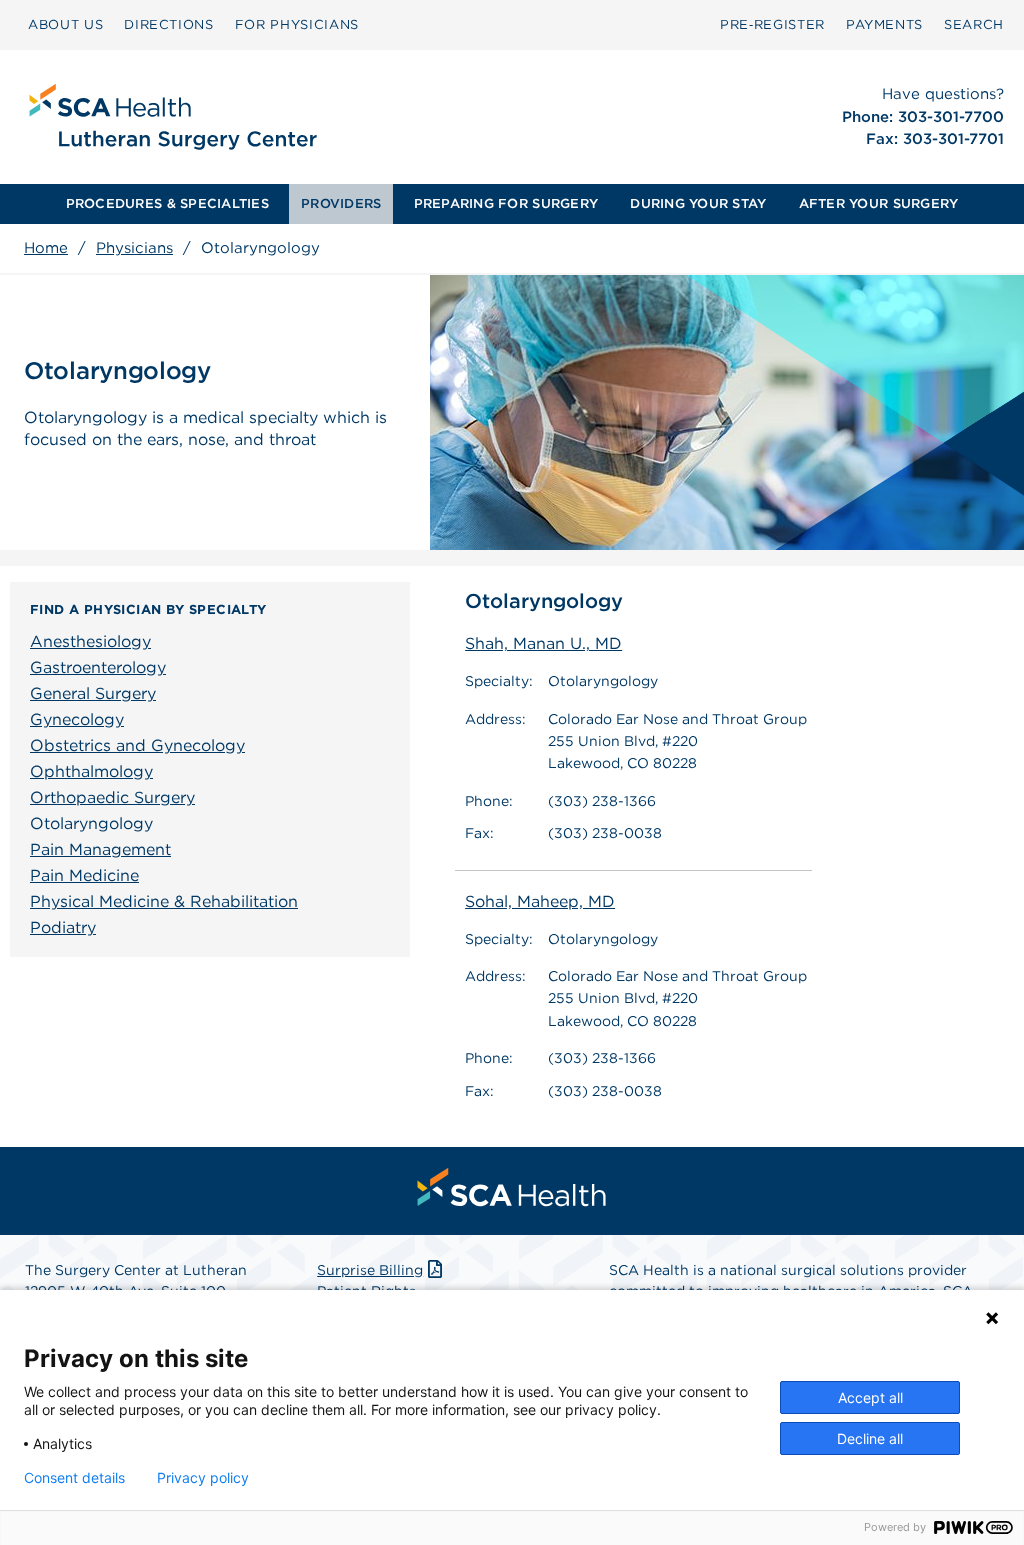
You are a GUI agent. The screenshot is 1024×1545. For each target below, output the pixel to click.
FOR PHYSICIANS (297, 24)
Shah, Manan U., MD (543, 643)
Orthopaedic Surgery (112, 797)
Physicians (134, 248)
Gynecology (77, 719)
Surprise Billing (370, 1270)
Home (46, 248)
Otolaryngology (91, 823)
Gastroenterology (98, 667)
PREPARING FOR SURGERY (506, 203)
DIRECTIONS (169, 24)
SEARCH (974, 24)
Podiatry (63, 927)
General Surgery (93, 693)
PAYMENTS (884, 24)
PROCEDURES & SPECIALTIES (167, 203)
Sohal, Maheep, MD (540, 901)
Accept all (870, 1397)
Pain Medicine (84, 875)
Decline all (870, 1438)
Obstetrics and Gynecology (137, 745)
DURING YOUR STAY (698, 203)
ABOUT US (65, 24)
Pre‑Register (772, 24)
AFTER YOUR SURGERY (879, 203)
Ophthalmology (91, 771)
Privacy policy (203, 1478)
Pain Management (100, 849)
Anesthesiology (90, 641)
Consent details (74, 1478)
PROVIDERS (341, 203)
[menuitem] (65, 25)
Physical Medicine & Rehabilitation (164, 901)
